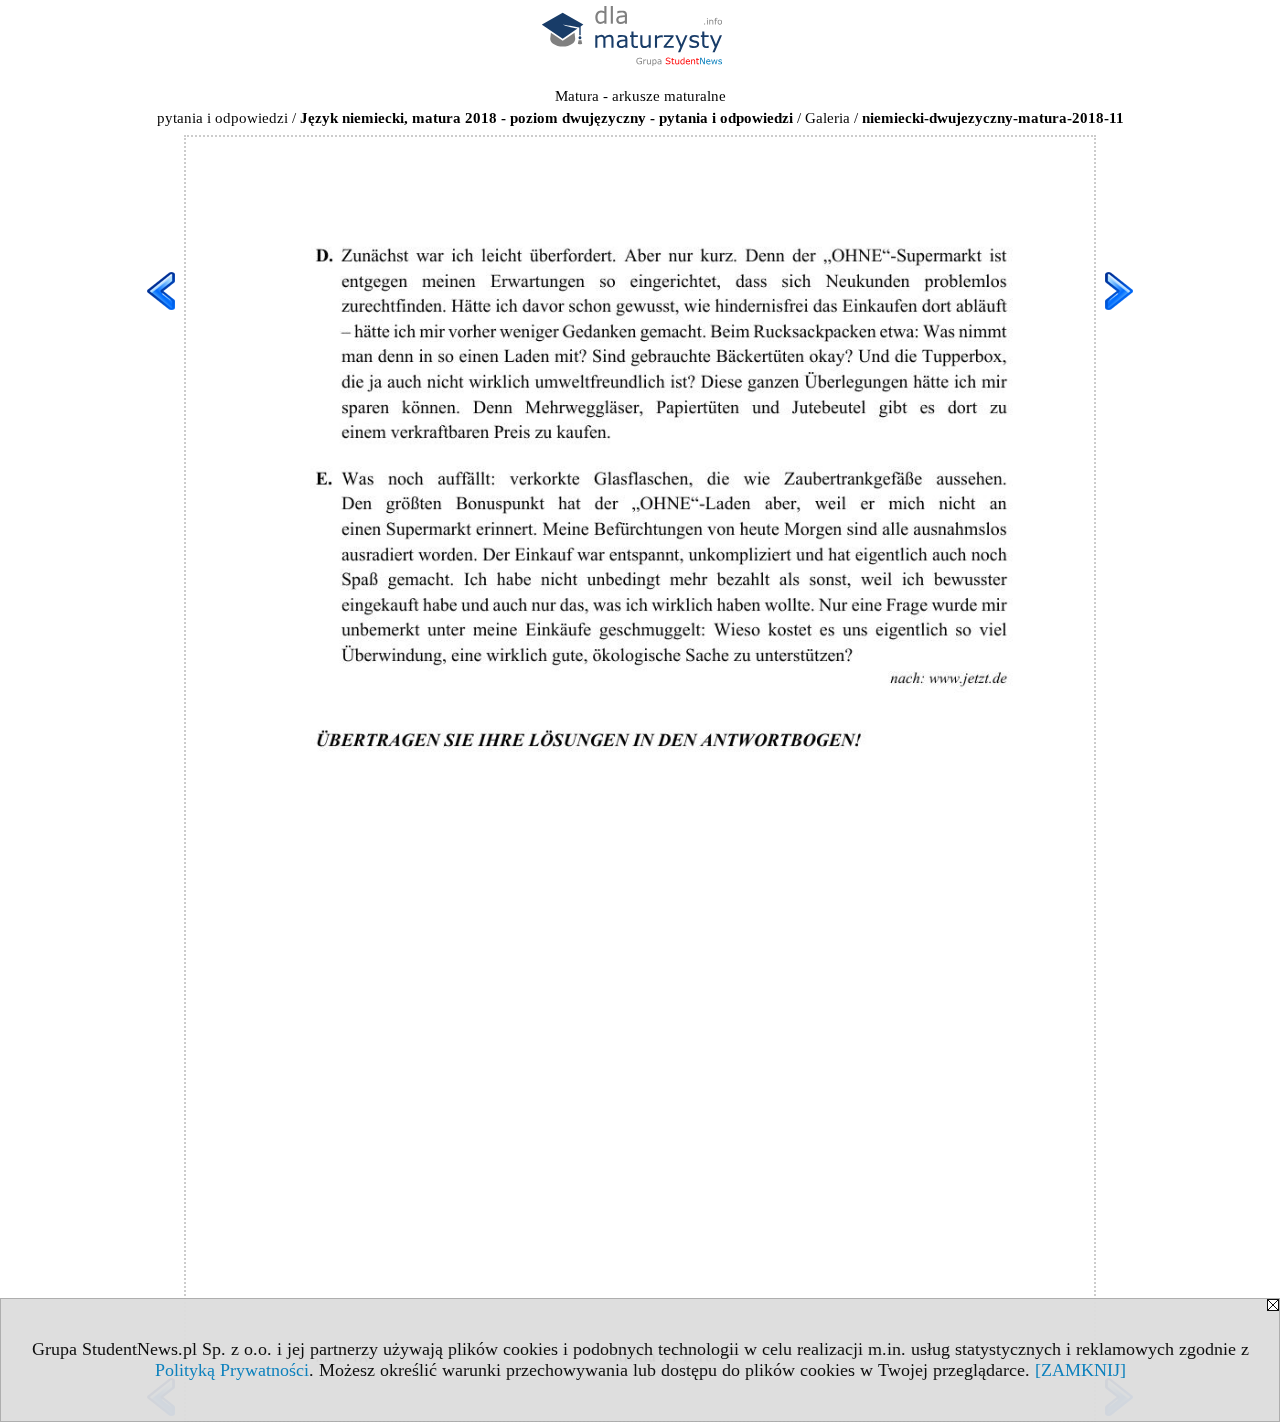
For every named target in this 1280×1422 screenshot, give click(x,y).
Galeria (827, 118)
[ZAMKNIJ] (1080, 1370)
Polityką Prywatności (232, 1370)
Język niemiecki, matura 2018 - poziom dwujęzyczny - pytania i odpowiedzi (546, 118)
